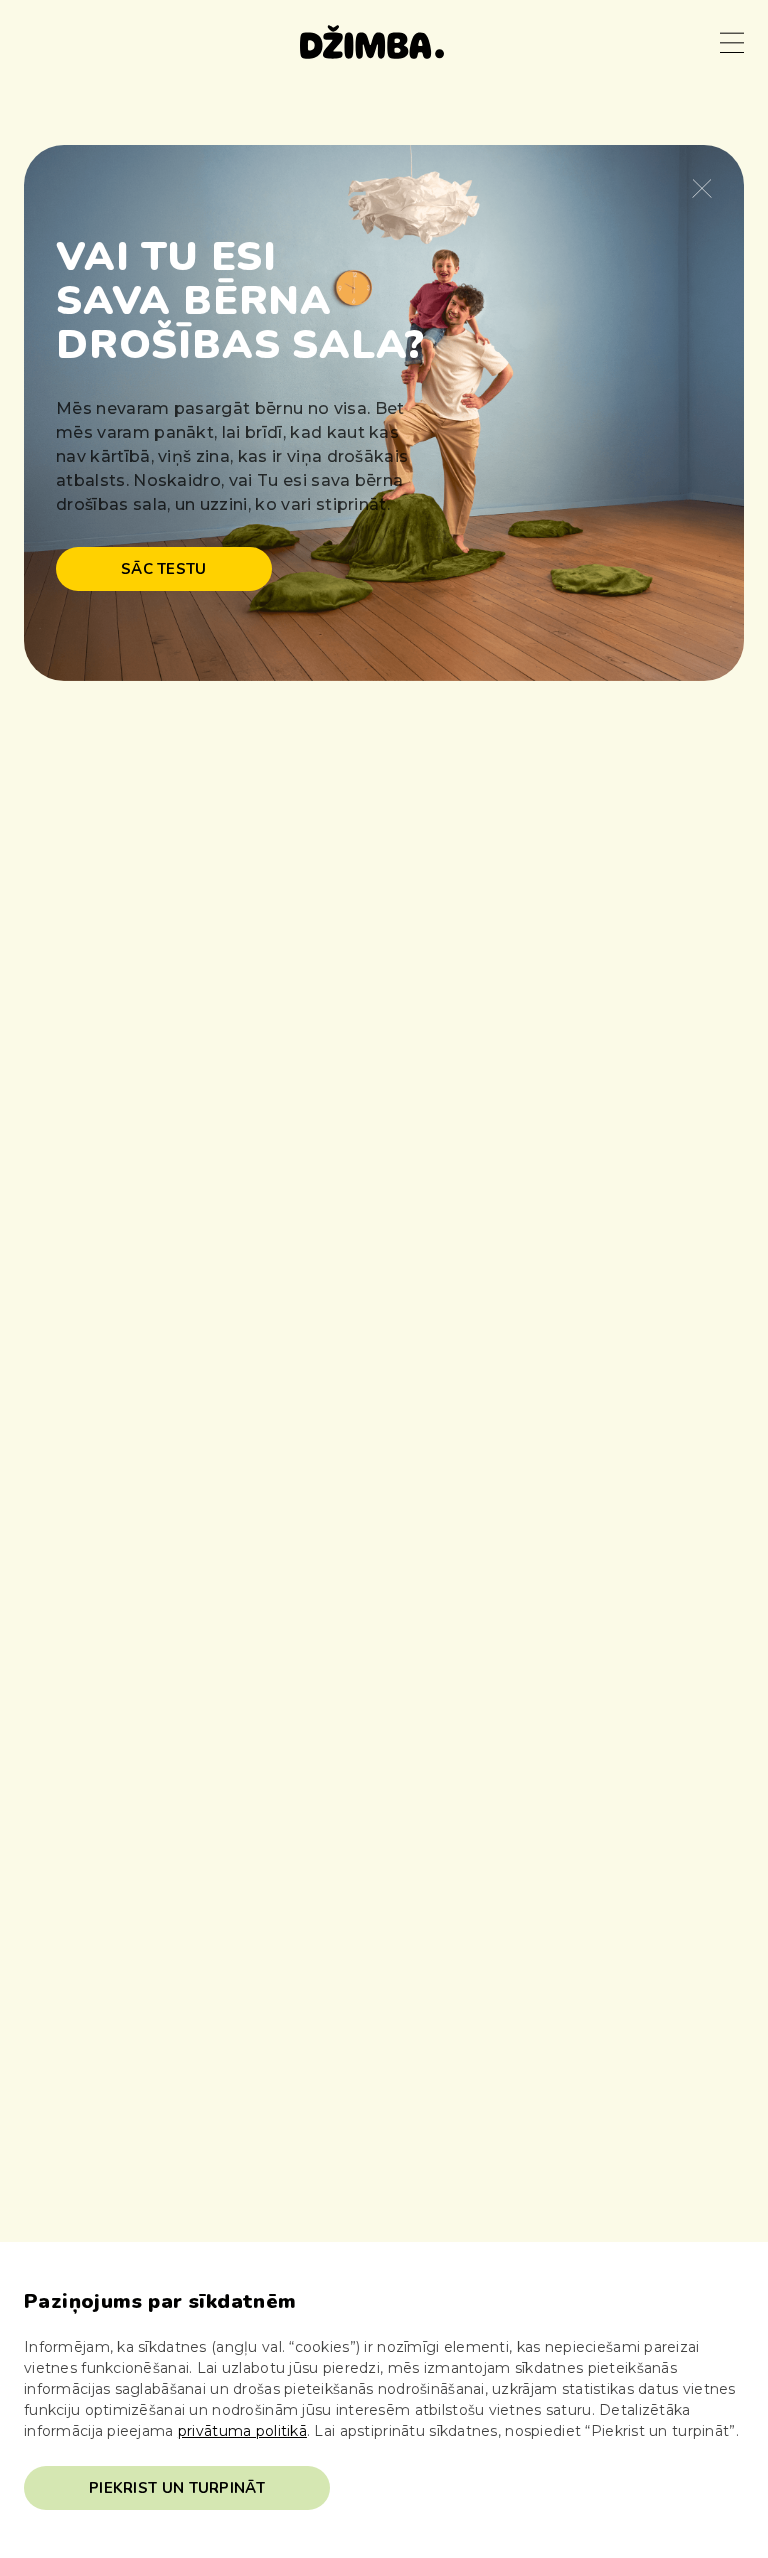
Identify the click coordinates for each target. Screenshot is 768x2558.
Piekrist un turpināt (177, 2488)
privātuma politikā (242, 2431)
